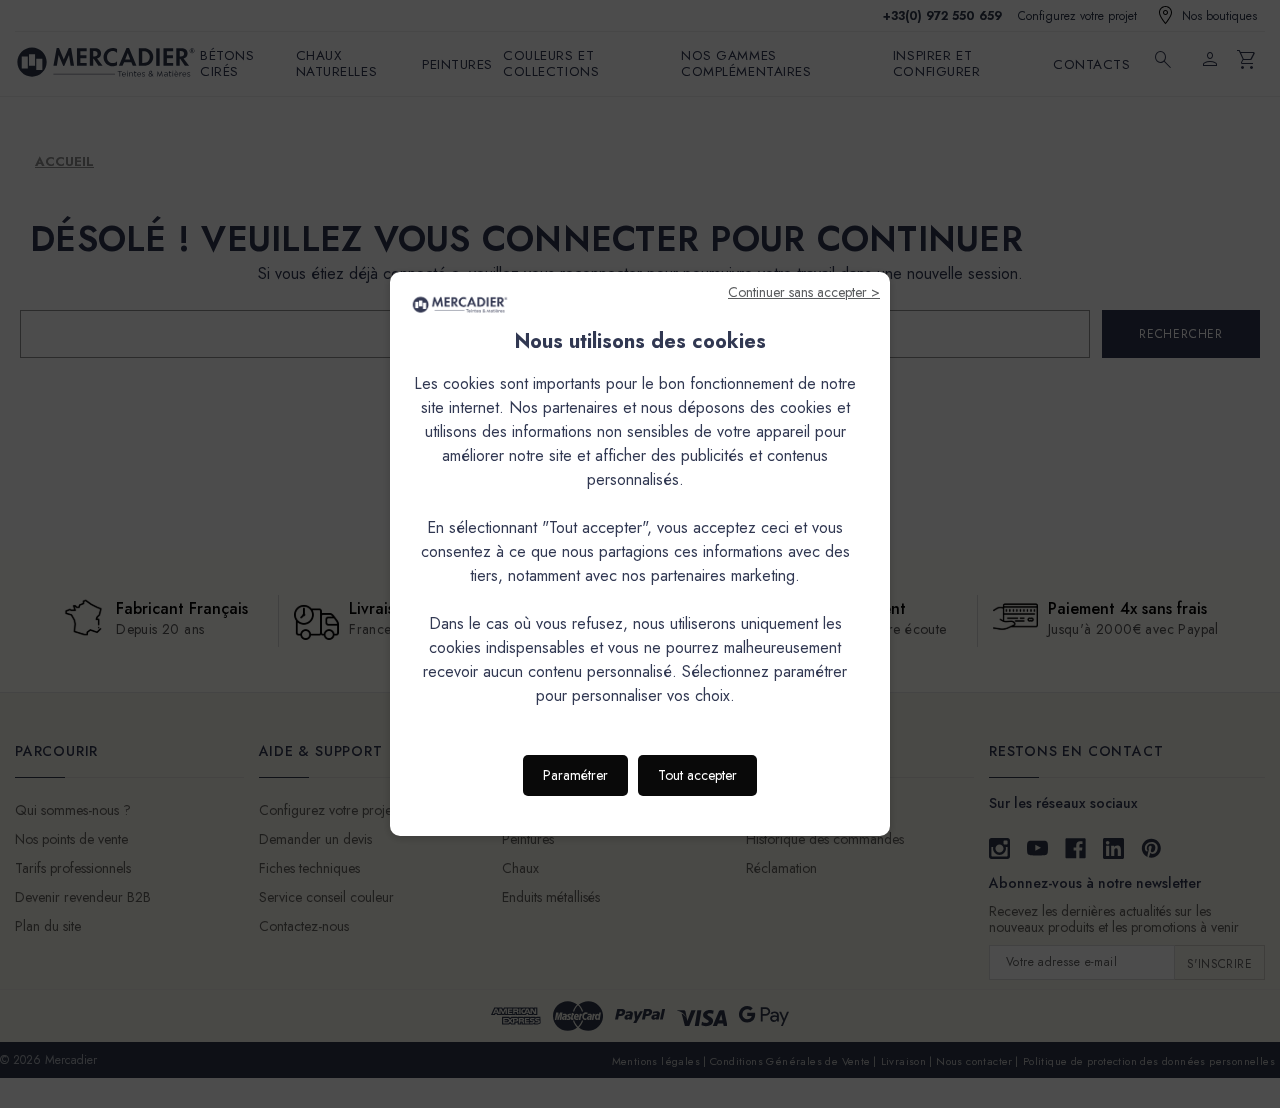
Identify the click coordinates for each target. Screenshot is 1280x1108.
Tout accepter (697, 775)
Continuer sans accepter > (804, 292)
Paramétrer (575, 775)
